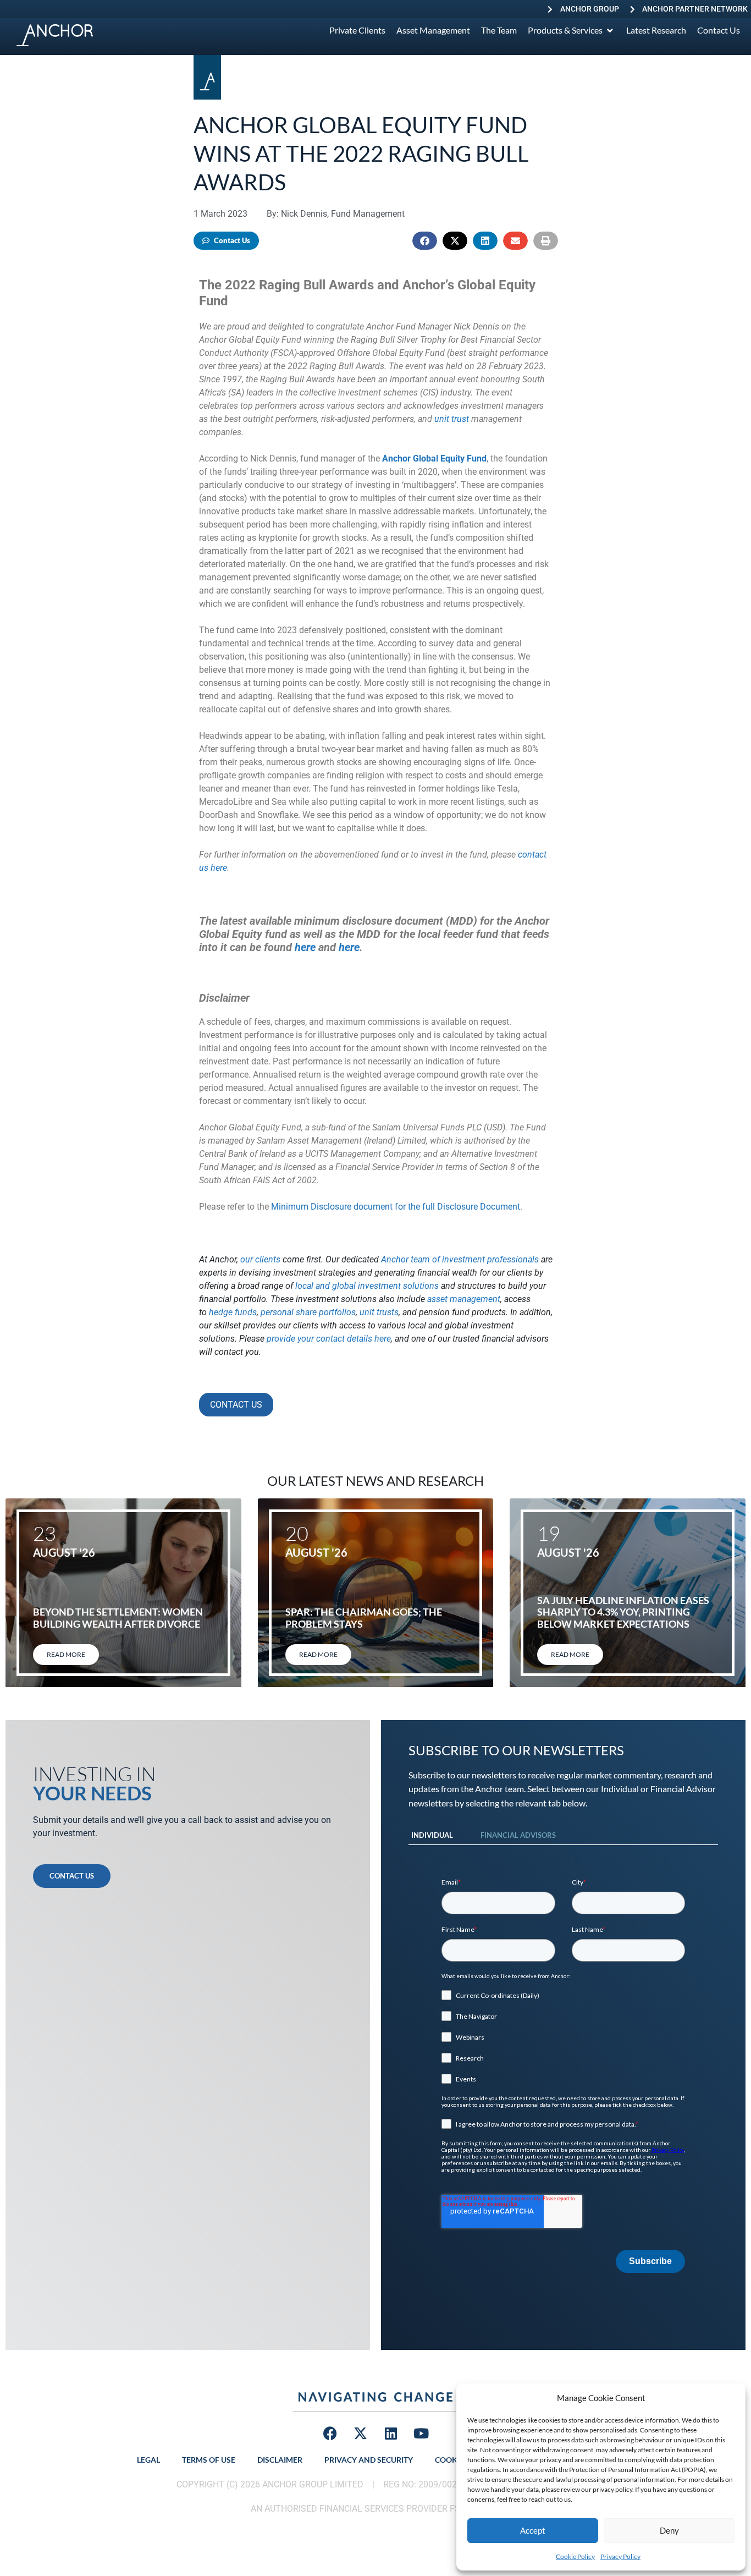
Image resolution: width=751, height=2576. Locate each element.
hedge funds (233, 1312)
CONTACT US (236, 1405)
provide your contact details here (329, 1339)
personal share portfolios (308, 1312)
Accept (533, 2530)
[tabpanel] (563, 2075)
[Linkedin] (391, 2434)
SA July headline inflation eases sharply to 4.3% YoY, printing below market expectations (623, 1612)
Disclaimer (280, 2460)
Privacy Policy (620, 2556)
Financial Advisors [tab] (518, 1835)
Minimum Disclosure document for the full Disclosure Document (396, 1207)
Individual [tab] (432, 1835)
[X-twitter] (361, 2434)
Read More (66, 1654)
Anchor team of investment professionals (460, 1259)
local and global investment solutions (367, 1286)
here (305, 947)
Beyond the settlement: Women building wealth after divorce (118, 1618)
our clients (260, 1259)
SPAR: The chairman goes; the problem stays (364, 1618)
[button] (425, 241)
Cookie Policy (575, 2556)
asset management (464, 1299)
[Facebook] (330, 2434)
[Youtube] (421, 2434)
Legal (148, 2460)
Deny (669, 2530)
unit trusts (379, 1312)
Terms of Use (209, 2460)
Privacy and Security (369, 2460)
